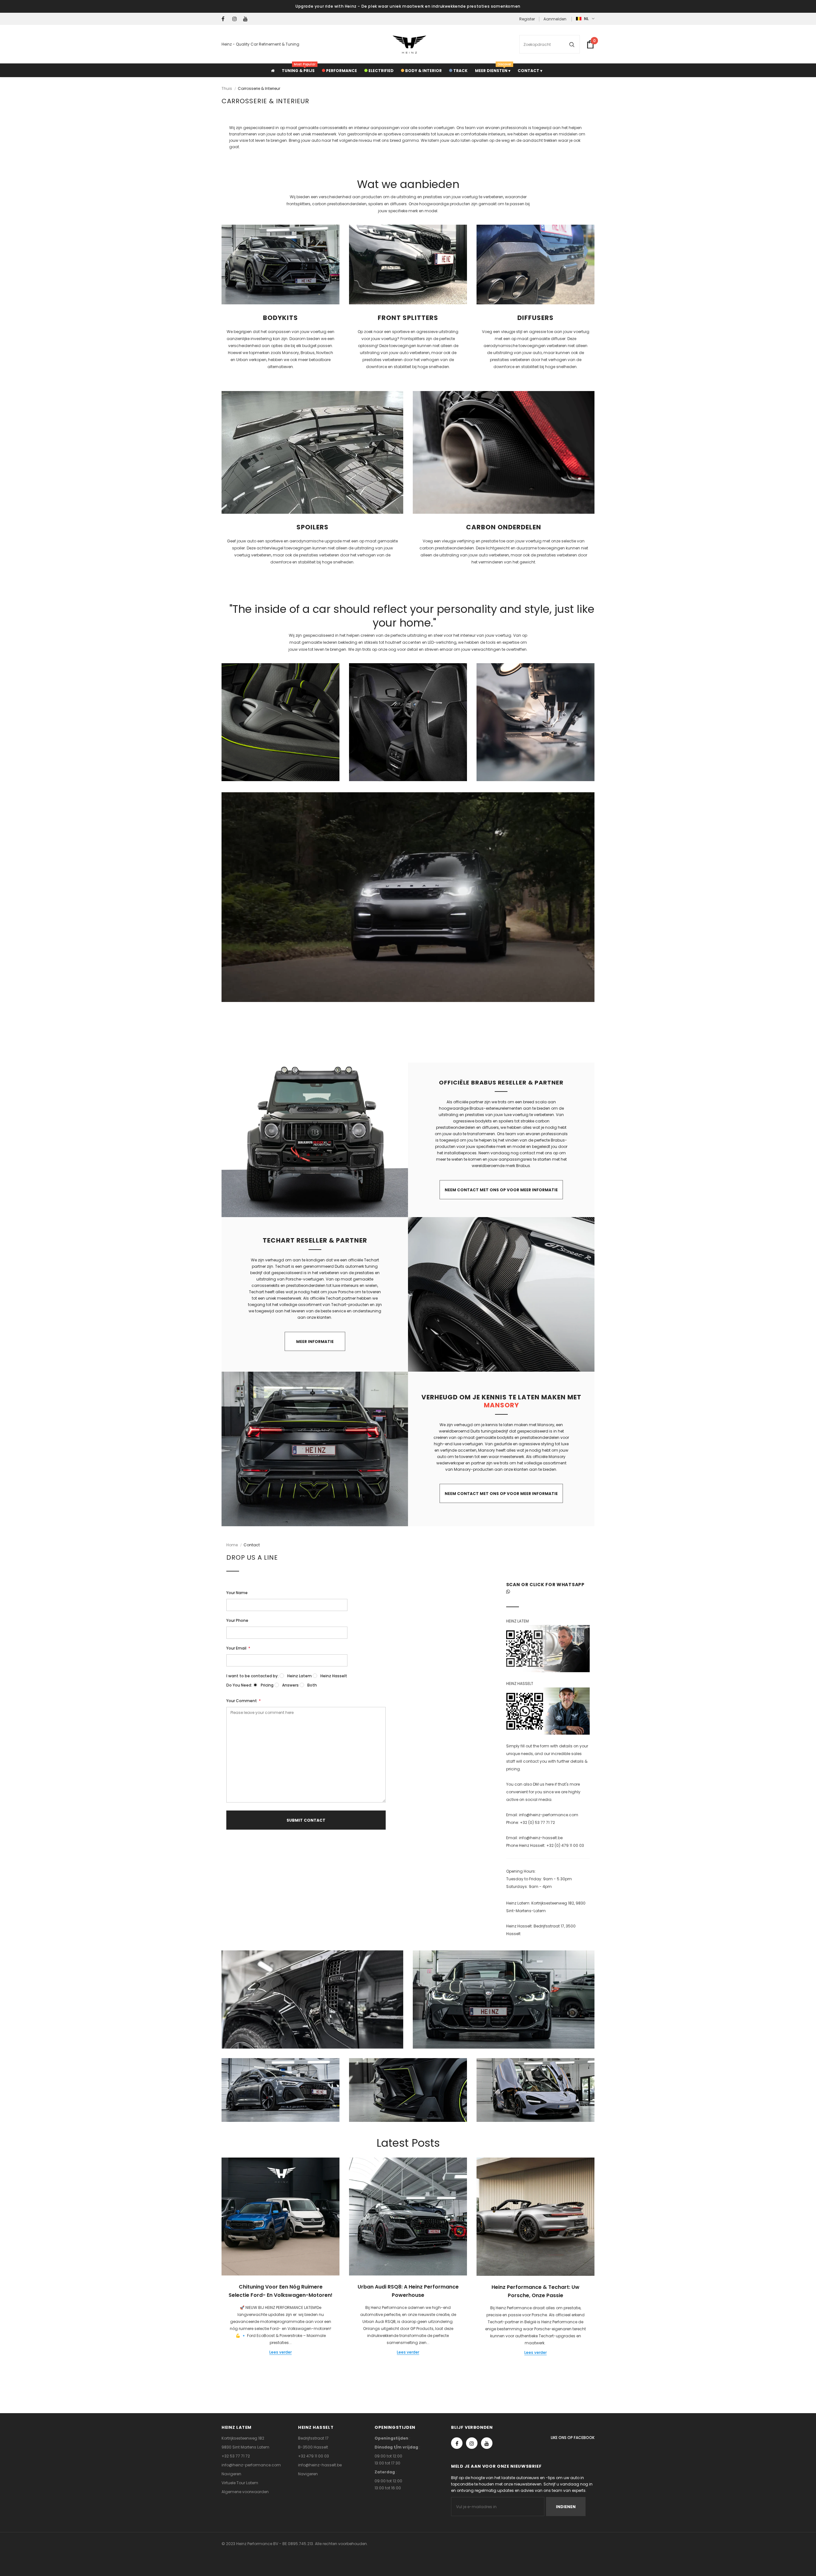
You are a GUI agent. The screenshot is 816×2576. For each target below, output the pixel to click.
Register (527, 19)
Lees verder (280, 2352)
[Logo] (409, 44)
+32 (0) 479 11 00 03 (565, 1845)
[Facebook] (226, 19)
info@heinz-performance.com (549, 1815)
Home (232, 1545)
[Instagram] (236, 19)
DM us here (543, 1784)
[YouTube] (247, 19)
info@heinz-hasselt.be (541, 1838)
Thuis (227, 88)
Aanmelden (555, 19)
